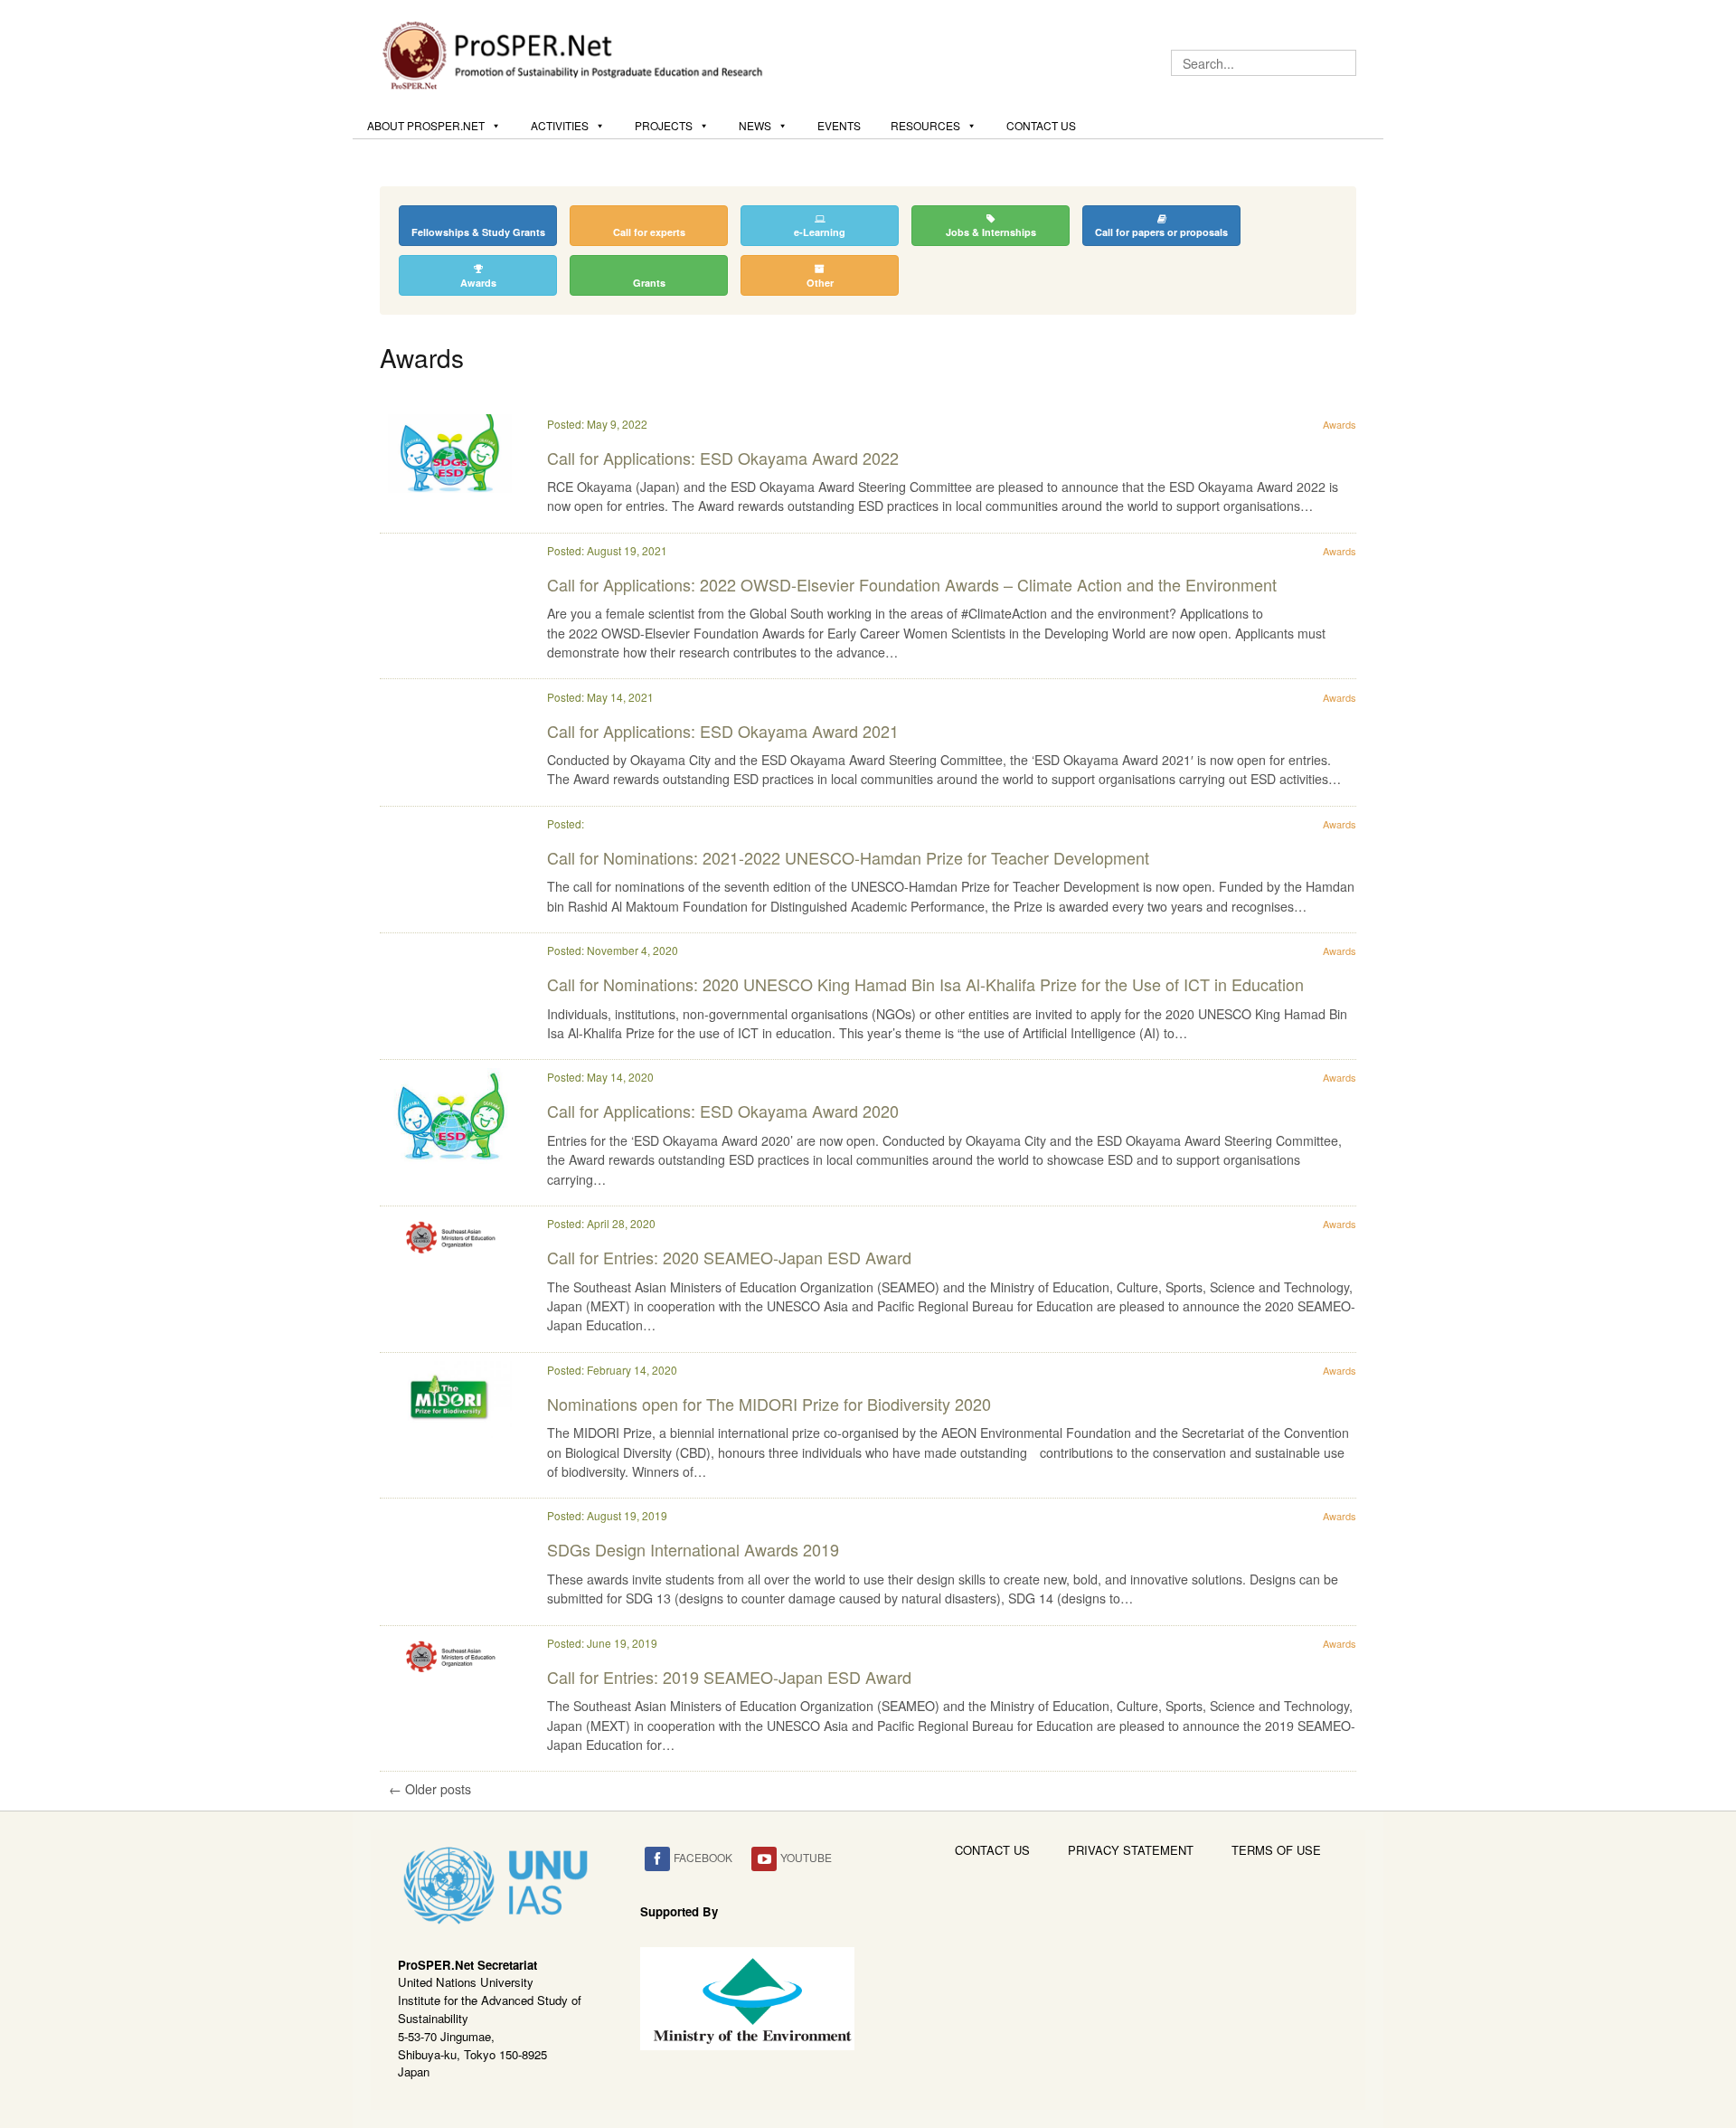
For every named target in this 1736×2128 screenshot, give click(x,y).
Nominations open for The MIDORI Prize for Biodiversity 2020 (769, 1404)
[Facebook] (657, 1859)
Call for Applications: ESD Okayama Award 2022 (723, 458)
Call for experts (649, 232)
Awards (478, 283)
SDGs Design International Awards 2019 (693, 1549)
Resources (925, 125)
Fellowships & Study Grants (478, 232)
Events (839, 125)
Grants (649, 283)
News (755, 125)
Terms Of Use (1276, 1850)
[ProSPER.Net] (575, 53)
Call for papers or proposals (1161, 232)
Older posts (430, 1789)
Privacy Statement (1131, 1850)
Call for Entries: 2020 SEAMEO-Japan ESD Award (729, 1257)
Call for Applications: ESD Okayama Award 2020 (723, 1111)
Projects (664, 125)
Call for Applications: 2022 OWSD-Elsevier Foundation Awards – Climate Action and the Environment (912, 584)
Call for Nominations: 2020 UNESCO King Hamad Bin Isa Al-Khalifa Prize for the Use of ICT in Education (925, 984)
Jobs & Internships (991, 232)
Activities (560, 125)
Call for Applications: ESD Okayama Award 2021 (723, 731)
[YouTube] (764, 1859)
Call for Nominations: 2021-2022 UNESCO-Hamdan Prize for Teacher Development (848, 857)
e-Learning (820, 232)
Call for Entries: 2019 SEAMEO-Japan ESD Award (729, 1677)
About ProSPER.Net (426, 125)
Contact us (1041, 125)
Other (820, 283)
